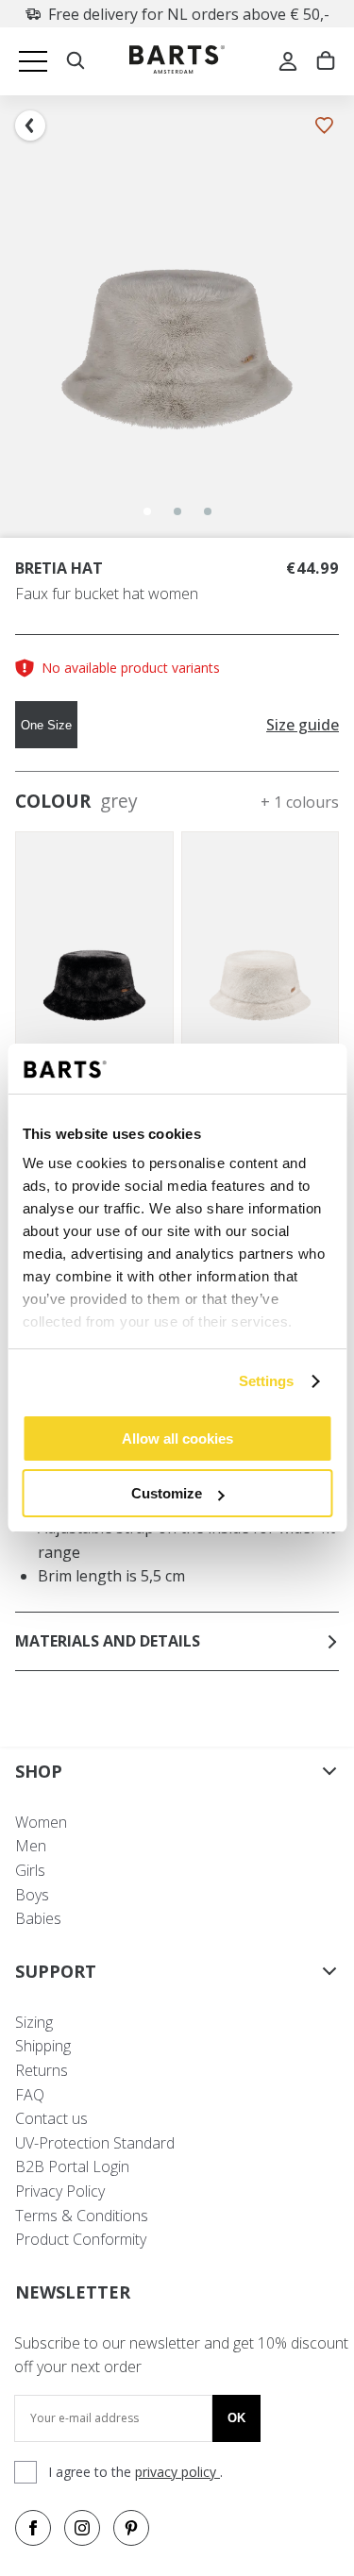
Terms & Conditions (82, 2216)
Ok (236, 2418)
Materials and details (108, 1641)
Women (41, 1822)
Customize (167, 1493)
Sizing (34, 2022)
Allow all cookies (177, 1439)
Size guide (303, 725)
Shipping (43, 2046)
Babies (38, 1918)
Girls (30, 1870)
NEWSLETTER (73, 2292)
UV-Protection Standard (95, 2143)
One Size (46, 725)
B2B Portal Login (72, 2166)
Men (31, 1846)
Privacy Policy (60, 2191)
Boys (32, 1895)
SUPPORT (56, 1971)
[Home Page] (177, 62)
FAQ (30, 2095)
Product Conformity (81, 2239)
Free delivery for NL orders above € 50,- (189, 14)
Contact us (51, 2118)
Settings (267, 1381)
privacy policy (177, 2472)
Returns (42, 2070)
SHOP (39, 1771)
